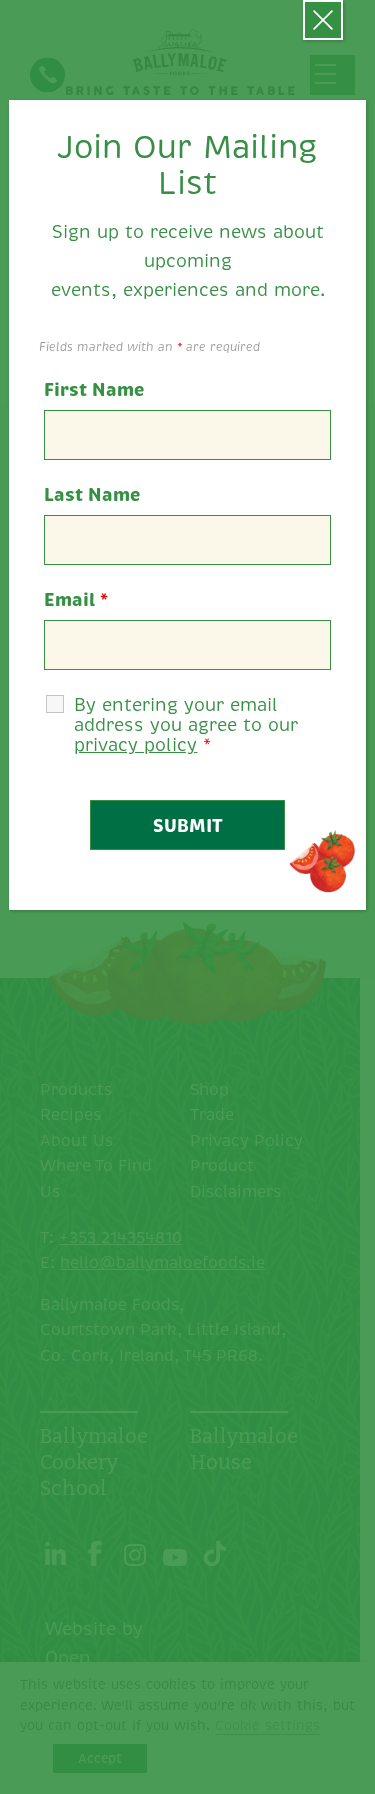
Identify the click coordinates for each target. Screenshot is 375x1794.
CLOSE (323, 20)
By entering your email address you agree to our (186, 725)
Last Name (92, 495)
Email (76, 600)
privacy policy (135, 745)
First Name (94, 390)
